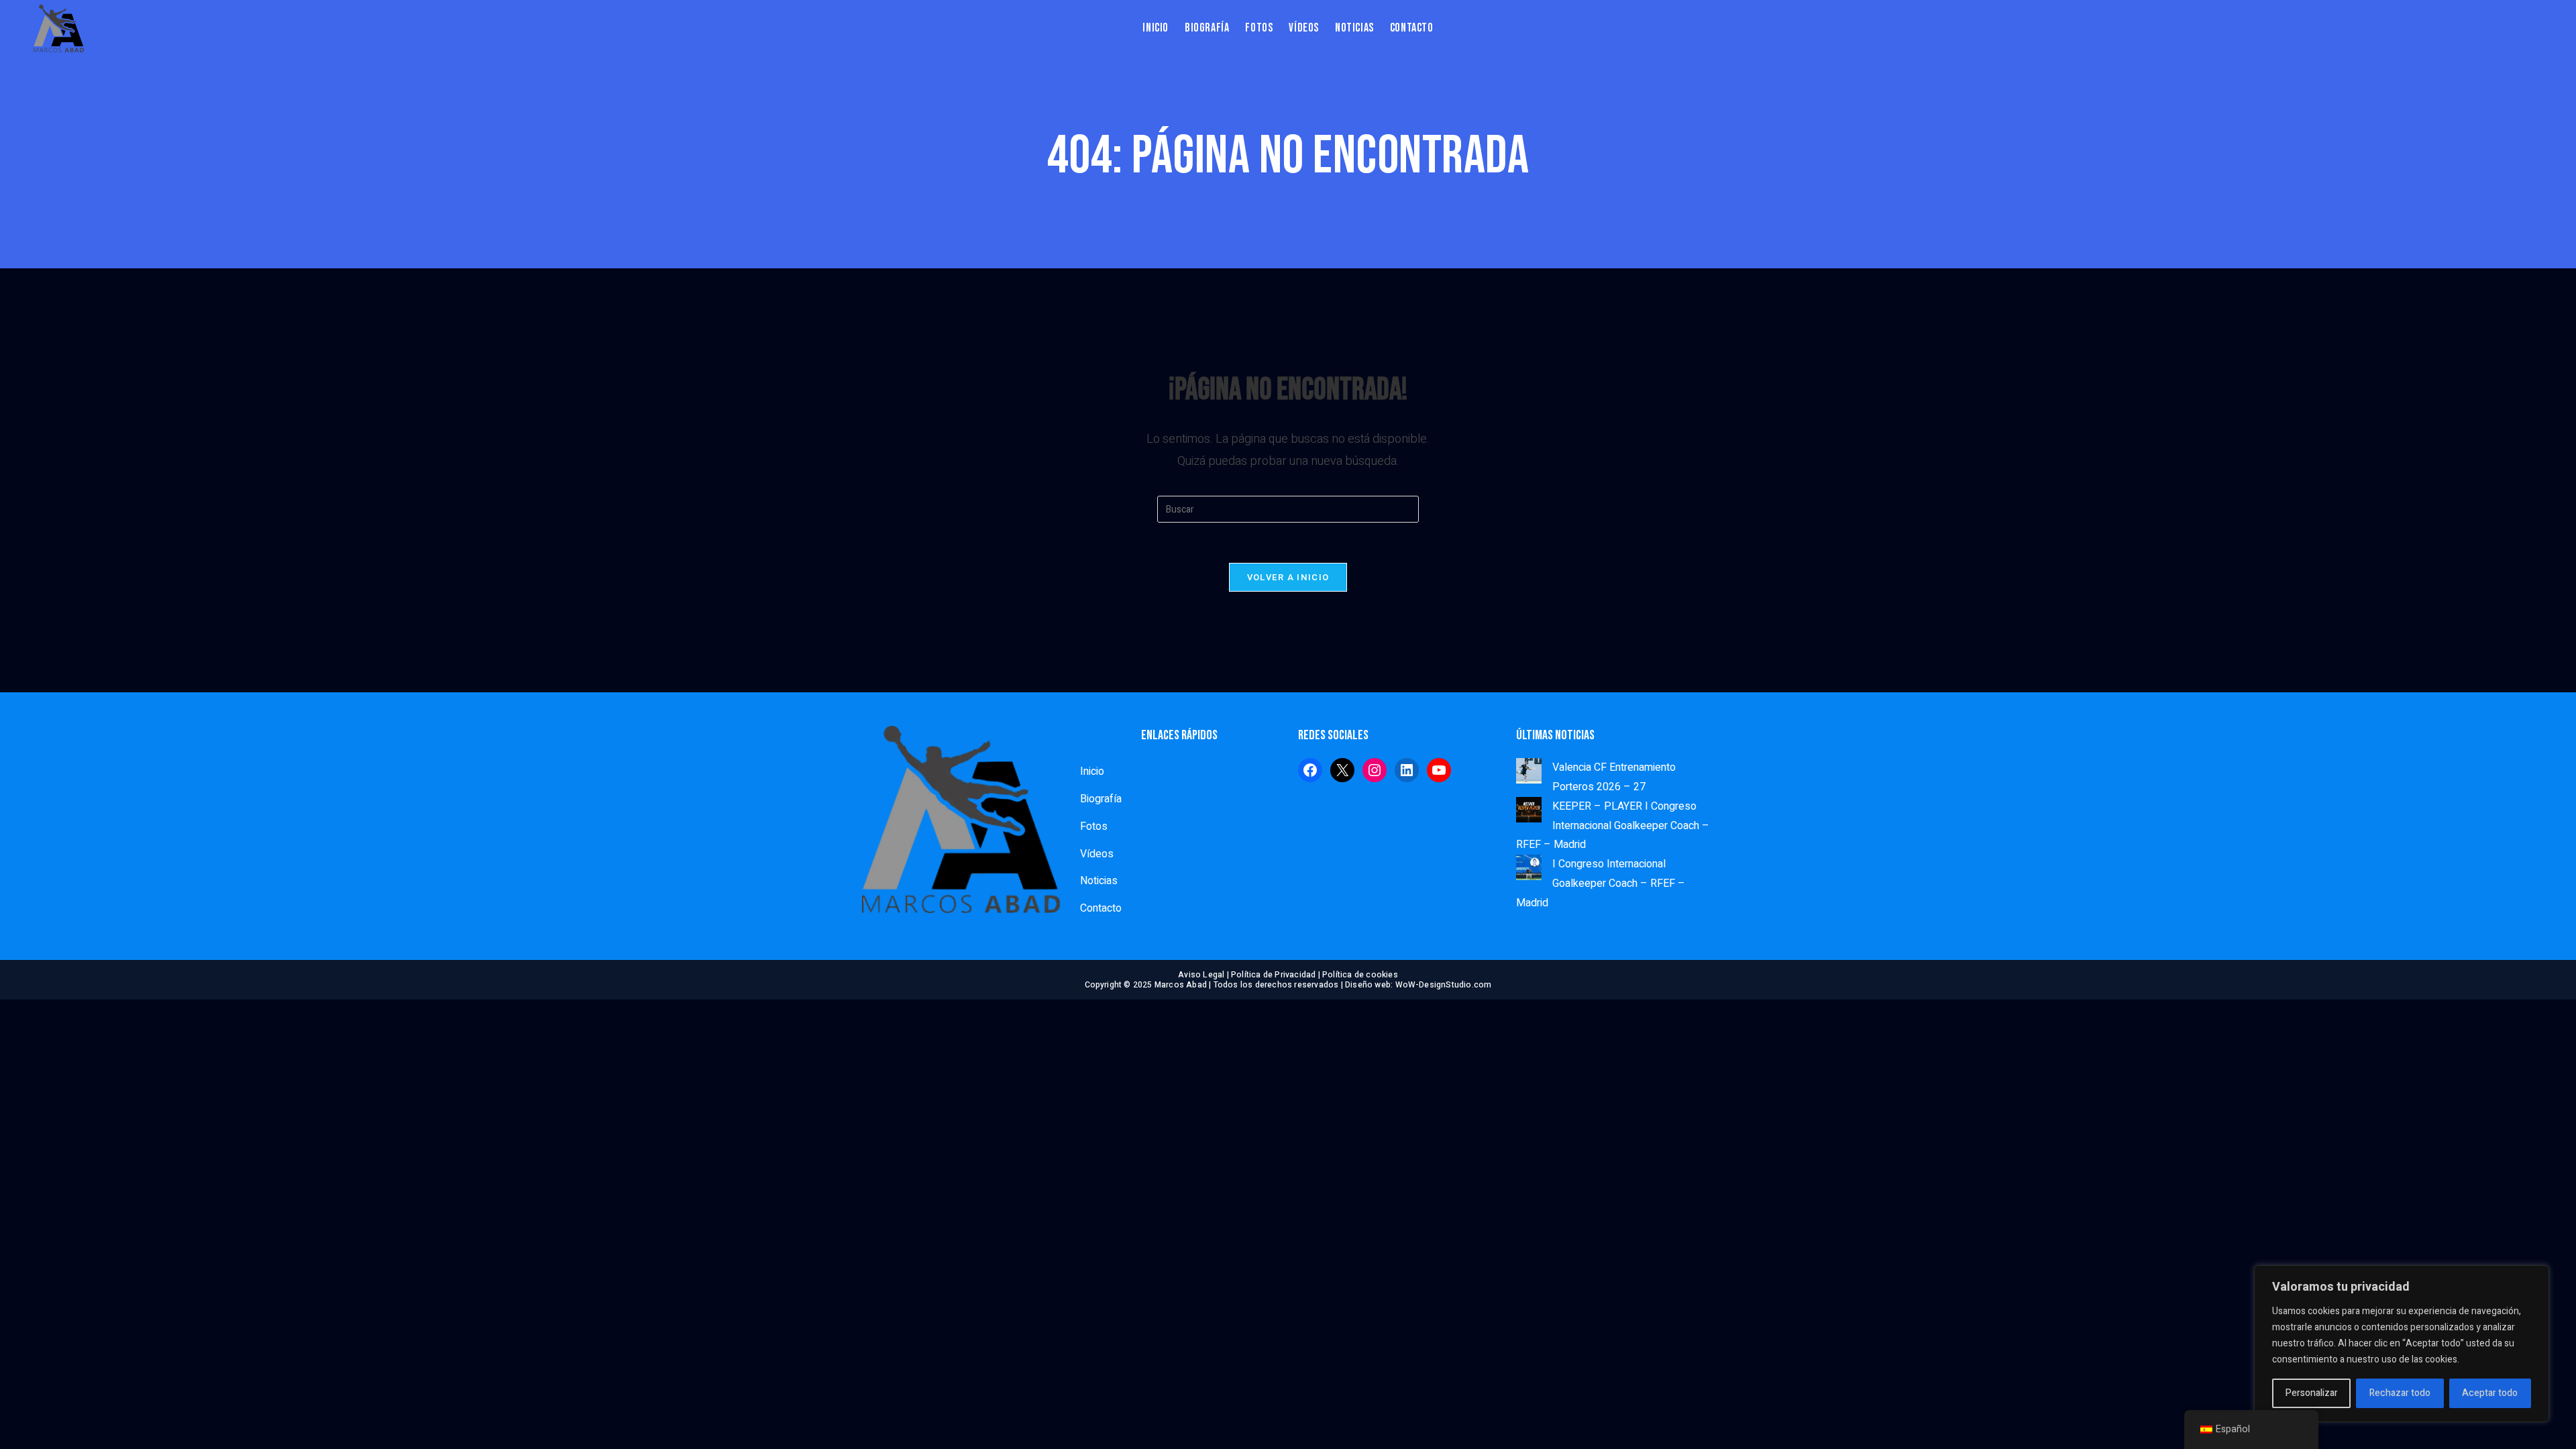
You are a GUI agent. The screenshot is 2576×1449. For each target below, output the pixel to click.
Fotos (1094, 826)
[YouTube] (1439, 770)
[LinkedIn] (1407, 770)
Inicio (1092, 771)
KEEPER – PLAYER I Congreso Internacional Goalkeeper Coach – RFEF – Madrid (1613, 826)
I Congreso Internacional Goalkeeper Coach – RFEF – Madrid (1601, 883)
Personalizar (2312, 1393)
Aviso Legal (1201, 975)
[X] (1342, 770)
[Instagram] (1375, 770)
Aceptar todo (2490, 1393)
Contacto (1101, 908)
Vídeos (1097, 854)
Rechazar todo (2400, 1393)
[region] (2402, 1344)
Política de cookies (1360, 975)
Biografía (1101, 799)
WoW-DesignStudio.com (1444, 985)
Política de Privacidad (1273, 975)
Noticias (1099, 881)
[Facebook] (1310, 770)
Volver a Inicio (1288, 577)
